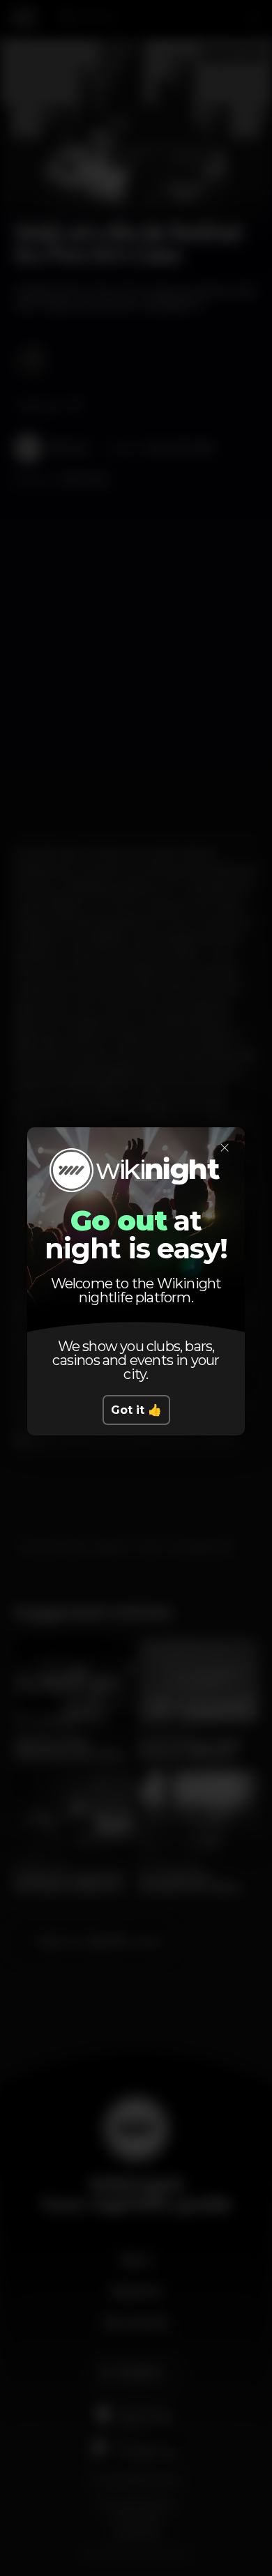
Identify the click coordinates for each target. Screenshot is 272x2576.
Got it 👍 (136, 1410)
